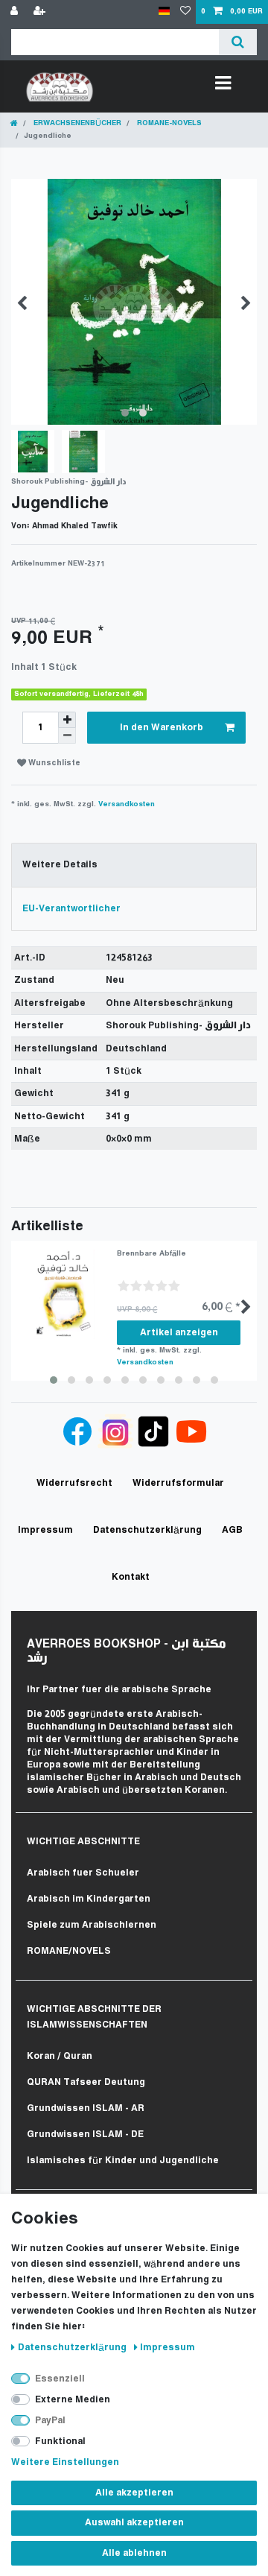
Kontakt (131, 1577)
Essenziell (60, 2379)
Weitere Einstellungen (65, 2462)
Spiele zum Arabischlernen (92, 1925)
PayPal (50, 2421)
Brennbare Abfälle (151, 1254)
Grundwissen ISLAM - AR (86, 2108)
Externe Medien (73, 2400)
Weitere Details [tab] (60, 865)
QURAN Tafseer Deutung (86, 2082)
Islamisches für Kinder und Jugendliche (123, 2161)
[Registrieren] (41, 12)
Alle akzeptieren (134, 2493)
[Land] (164, 12)
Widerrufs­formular (178, 1483)
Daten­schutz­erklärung (73, 2348)
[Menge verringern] (67, 736)
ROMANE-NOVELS (168, 123)
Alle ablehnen (134, 2553)
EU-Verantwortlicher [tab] (71, 909)
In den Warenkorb (162, 728)
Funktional (60, 2441)
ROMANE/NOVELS (69, 1951)
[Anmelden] (16, 12)
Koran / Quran (60, 2056)
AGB (232, 1530)
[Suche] (238, 42)
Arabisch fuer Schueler (83, 1873)
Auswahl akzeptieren (134, 2523)
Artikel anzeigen (179, 1333)
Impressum (167, 2348)
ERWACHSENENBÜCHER (76, 123)
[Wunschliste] (185, 12)
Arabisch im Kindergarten (89, 1899)
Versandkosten (127, 804)
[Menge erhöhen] (67, 720)
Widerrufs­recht (74, 1483)
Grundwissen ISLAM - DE (85, 2134)
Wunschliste (53, 763)
